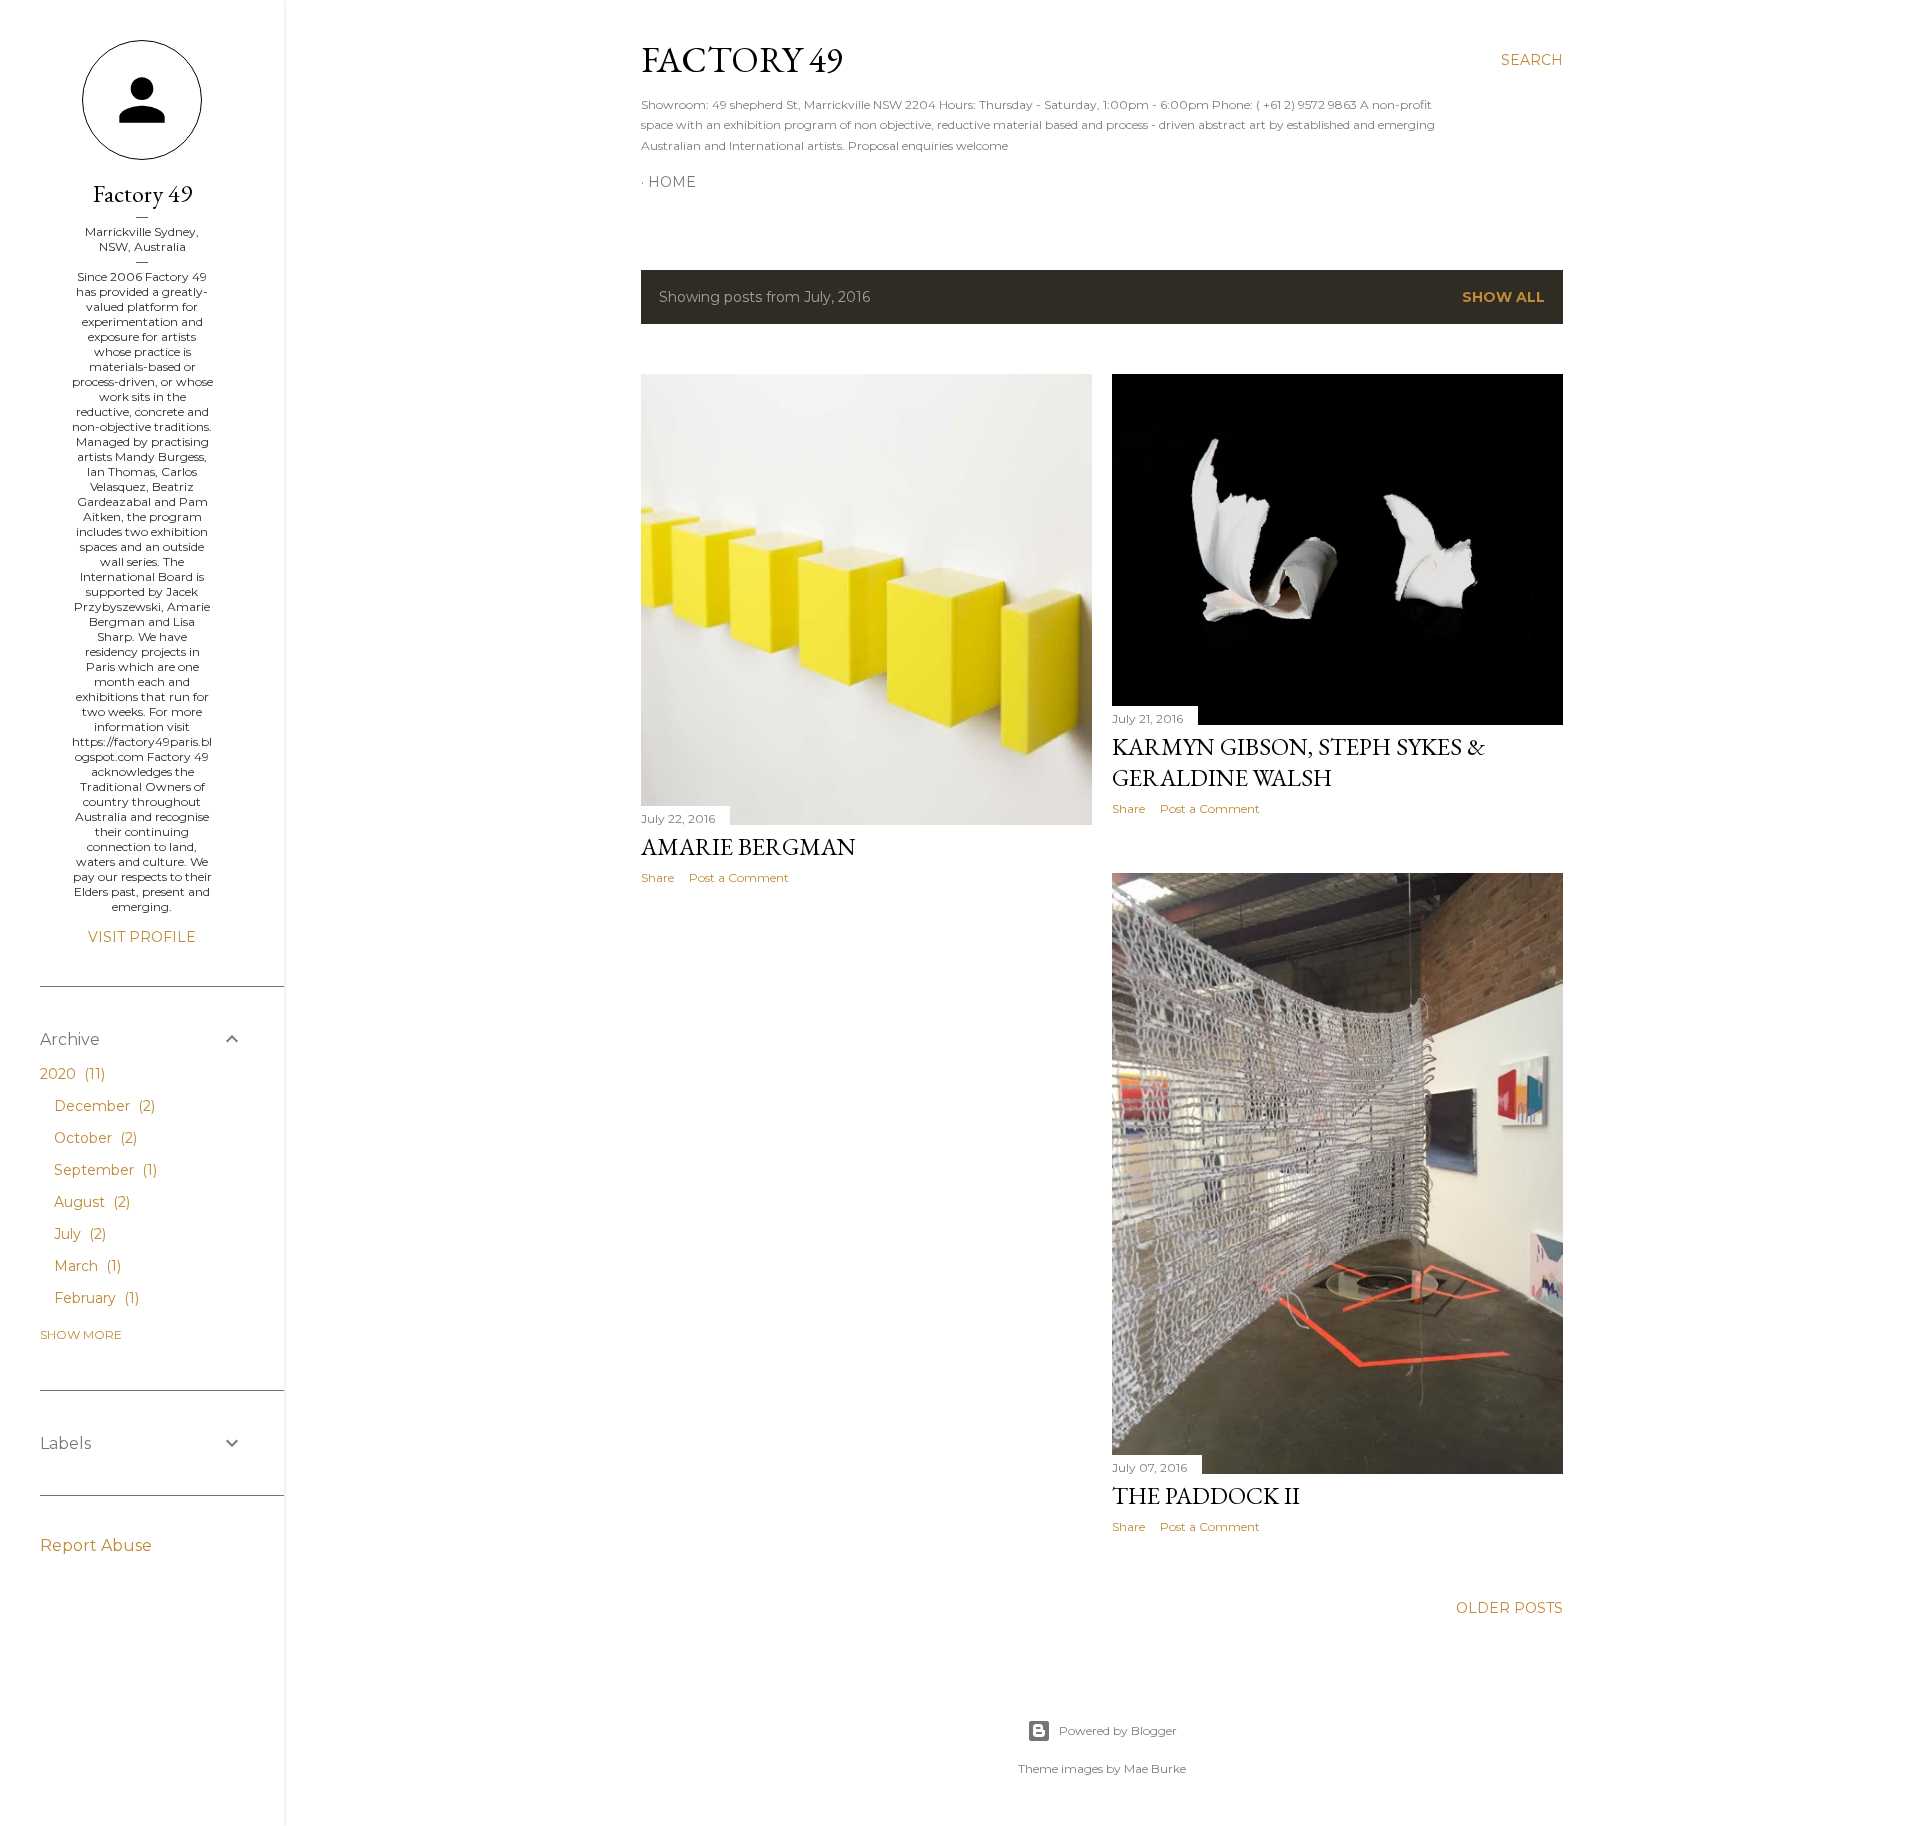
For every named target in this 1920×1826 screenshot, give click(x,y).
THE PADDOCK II (1206, 1495)
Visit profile (142, 937)
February (94, 1298)
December (102, 1106)
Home (672, 182)
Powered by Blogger (1118, 1730)
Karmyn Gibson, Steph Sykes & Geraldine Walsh (1298, 762)
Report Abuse (96, 1545)
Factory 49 (742, 59)
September (103, 1170)
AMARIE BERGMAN (748, 846)
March (85, 1266)
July (78, 1234)
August (90, 1202)
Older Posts (1509, 1608)
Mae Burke (1155, 1768)
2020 (70, 1074)
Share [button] (657, 877)
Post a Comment (739, 877)
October (93, 1138)
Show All (1503, 297)
